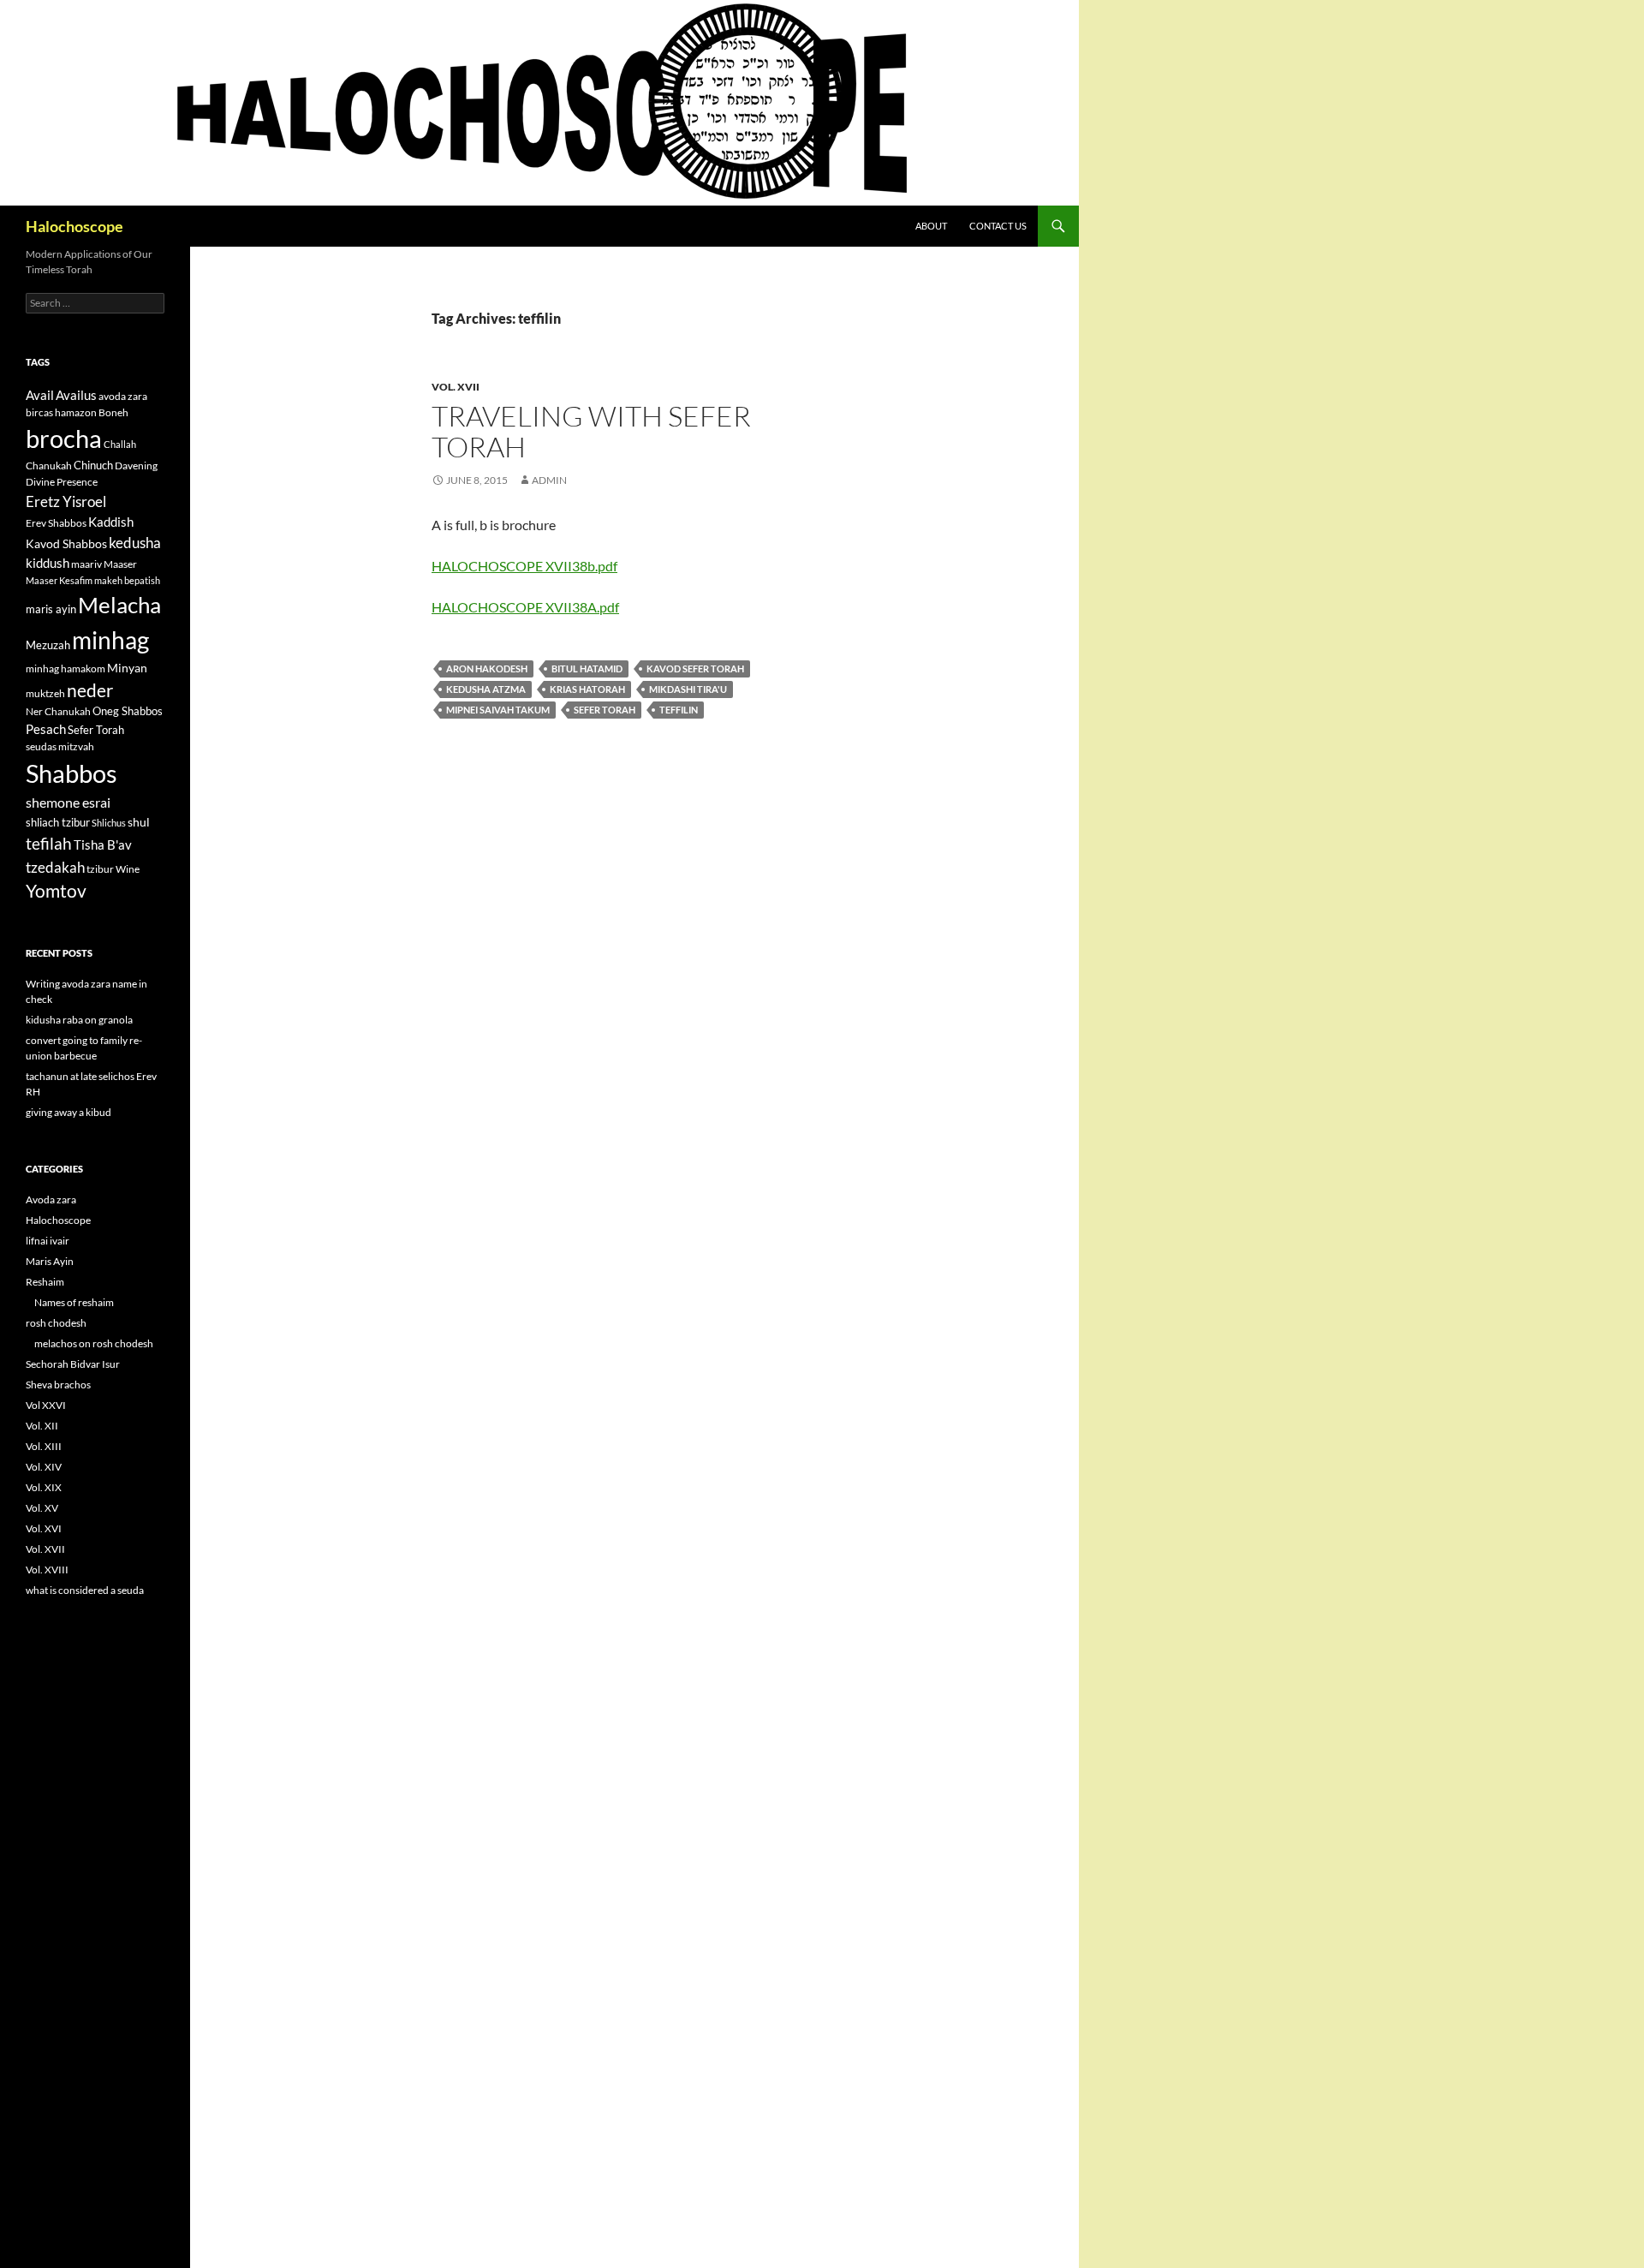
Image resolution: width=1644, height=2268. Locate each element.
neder (90, 690)
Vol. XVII (456, 387)
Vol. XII (42, 1426)
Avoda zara (51, 1200)
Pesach (46, 729)
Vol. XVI (44, 1528)
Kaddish (111, 522)
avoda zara (123, 396)
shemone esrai (68, 802)
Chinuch (93, 465)
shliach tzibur (58, 822)
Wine (128, 869)
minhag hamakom (66, 668)
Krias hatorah (587, 689)
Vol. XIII (44, 1446)
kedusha (135, 543)
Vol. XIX (44, 1487)
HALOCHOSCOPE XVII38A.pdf (525, 607)
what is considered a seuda (85, 1590)
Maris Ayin (50, 1261)
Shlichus (109, 823)
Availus (76, 395)
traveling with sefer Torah (591, 431)
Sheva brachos (58, 1385)
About (931, 226)
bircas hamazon (61, 412)
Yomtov (56, 891)
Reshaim (45, 1282)
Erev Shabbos (56, 523)
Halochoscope (74, 226)
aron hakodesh (487, 668)
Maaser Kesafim (59, 580)
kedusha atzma (486, 689)
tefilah (49, 843)
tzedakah (55, 867)
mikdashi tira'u (688, 689)
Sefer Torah (605, 710)
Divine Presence (62, 482)
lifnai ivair (48, 1241)
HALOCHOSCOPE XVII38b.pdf (524, 566)
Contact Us (998, 226)
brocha (64, 439)
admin (549, 480)
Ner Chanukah (58, 711)
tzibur (100, 869)
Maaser (120, 564)
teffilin (679, 710)
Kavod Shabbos (66, 543)
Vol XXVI (46, 1405)
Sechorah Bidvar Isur (73, 1364)
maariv (86, 564)
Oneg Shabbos (128, 711)
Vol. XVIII (47, 1570)
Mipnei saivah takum (498, 710)
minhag (110, 640)
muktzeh (45, 693)
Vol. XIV (44, 1467)
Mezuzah (48, 645)
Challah (120, 444)
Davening (136, 466)
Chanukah (49, 466)
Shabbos (71, 773)
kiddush (48, 563)
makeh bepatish (127, 580)
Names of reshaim (74, 1302)
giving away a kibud (68, 1112)
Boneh (113, 412)
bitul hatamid (587, 668)
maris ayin (51, 609)
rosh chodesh (56, 1323)
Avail (40, 395)
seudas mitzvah (60, 746)
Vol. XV (42, 1508)
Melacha (119, 605)
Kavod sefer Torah (695, 668)
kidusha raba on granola (79, 1020)
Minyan (127, 668)
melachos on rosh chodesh (94, 1343)
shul (139, 822)
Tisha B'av (103, 845)
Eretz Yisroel (66, 501)
